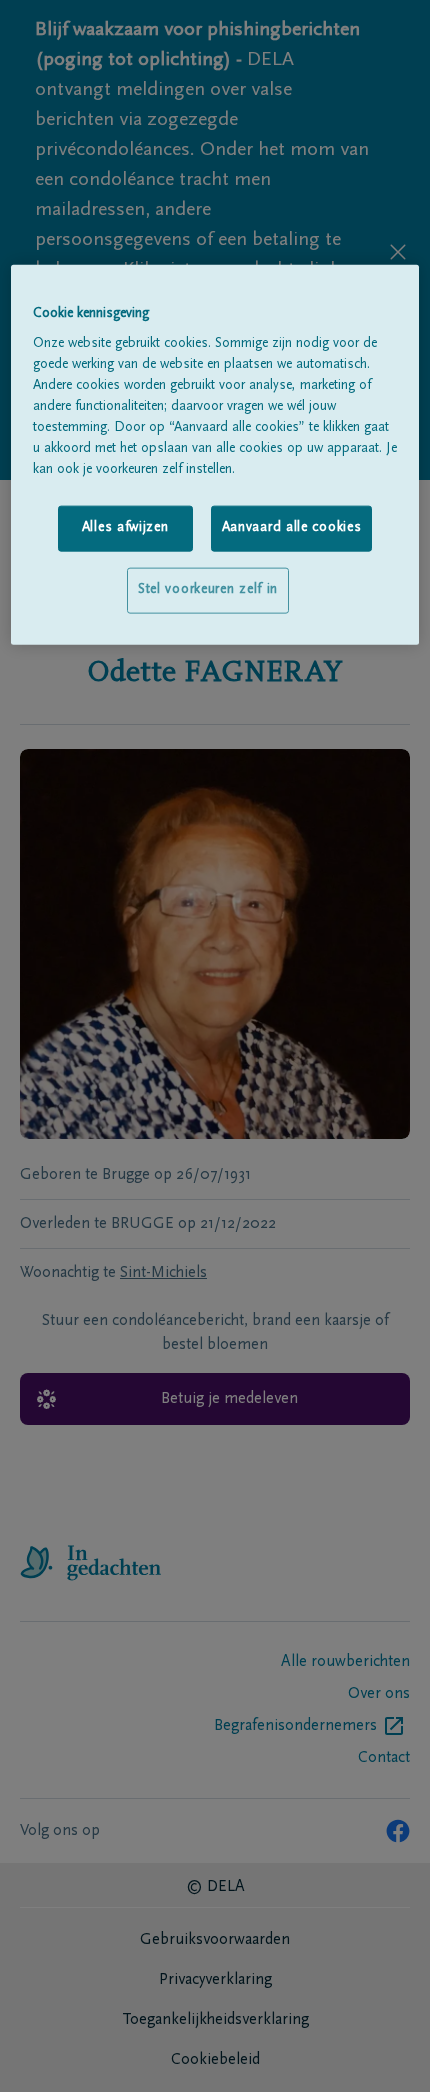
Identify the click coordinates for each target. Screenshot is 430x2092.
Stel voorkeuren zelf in (208, 590)
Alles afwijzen (125, 528)
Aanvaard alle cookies (292, 528)
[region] (215, 454)
